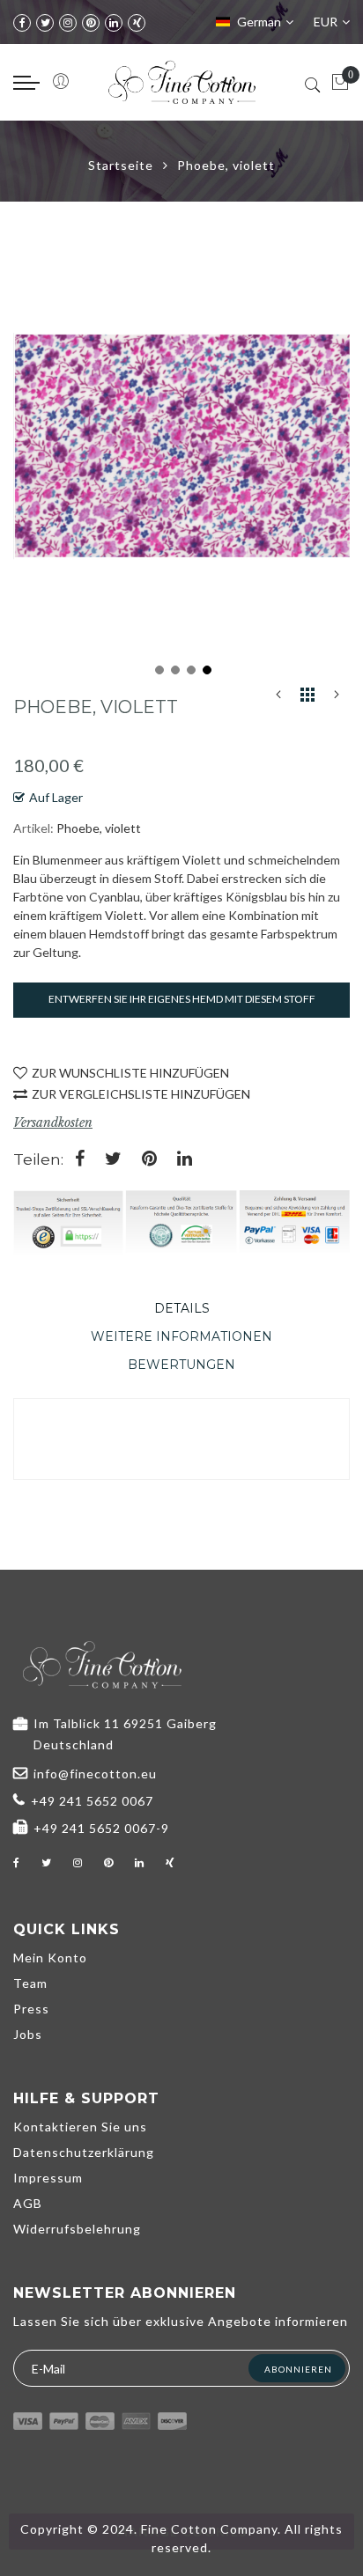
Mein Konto (50, 1958)
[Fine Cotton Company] (181, 82)
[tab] (181, 1308)
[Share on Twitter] (113, 1160)
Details (182, 1308)
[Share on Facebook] (80, 1160)
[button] (158, 668)
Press (31, 2009)
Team (30, 1983)
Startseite (121, 165)
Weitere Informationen (181, 1336)
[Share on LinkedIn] (185, 1160)
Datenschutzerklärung (84, 2152)
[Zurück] (278, 698)
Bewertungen (181, 1365)
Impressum (48, 2178)
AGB (28, 2203)
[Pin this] (149, 1160)
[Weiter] (337, 698)
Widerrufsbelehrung (77, 2229)
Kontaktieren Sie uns (80, 2127)
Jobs (28, 2034)
